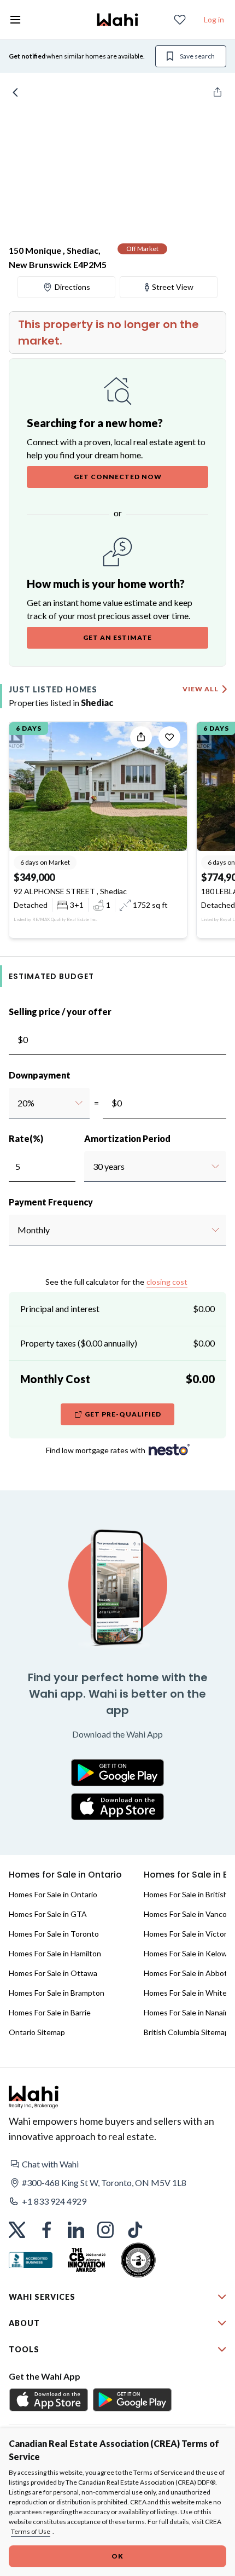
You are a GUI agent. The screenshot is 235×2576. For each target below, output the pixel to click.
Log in (214, 19)
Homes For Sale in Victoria (188, 1934)
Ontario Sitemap (37, 2032)
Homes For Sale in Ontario (53, 1894)
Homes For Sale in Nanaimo (189, 2012)
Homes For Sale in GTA (48, 1914)
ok (117, 2556)
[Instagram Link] (105, 2230)
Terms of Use (31, 2531)
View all (201, 689)
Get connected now (118, 477)
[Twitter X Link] (17, 2230)
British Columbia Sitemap (186, 2032)
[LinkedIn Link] (76, 2230)
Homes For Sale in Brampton (57, 1993)
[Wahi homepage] (117, 20)
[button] (117, 2164)
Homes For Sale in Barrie (50, 2012)
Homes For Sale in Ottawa (53, 1973)
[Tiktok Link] (135, 2230)
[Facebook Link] (46, 2230)
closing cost (167, 1282)
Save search (197, 56)
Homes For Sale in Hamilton (55, 1953)
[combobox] (17, 1103)
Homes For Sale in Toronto (54, 1934)
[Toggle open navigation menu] (15, 20)
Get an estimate (117, 637)
